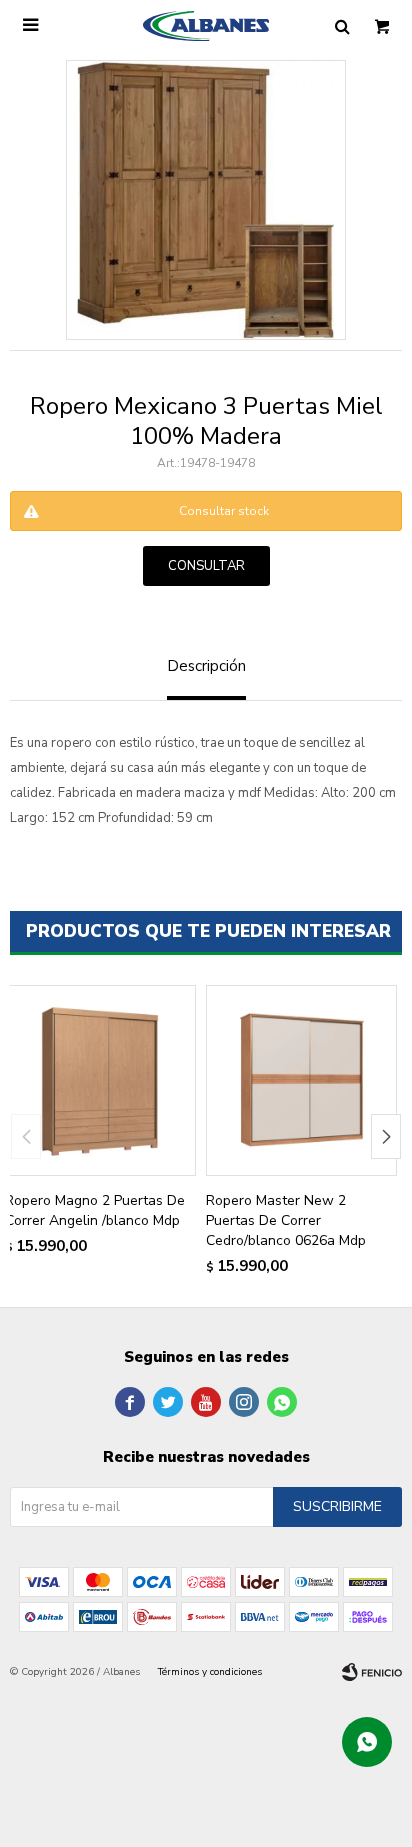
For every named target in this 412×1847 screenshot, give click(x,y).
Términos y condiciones (210, 1672)
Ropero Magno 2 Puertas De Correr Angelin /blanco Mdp (95, 1210)
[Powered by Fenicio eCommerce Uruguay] (372, 1672)
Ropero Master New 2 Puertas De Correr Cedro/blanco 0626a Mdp (286, 1220)
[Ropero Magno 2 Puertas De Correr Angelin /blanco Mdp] (100, 1080)
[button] (386, 1136)
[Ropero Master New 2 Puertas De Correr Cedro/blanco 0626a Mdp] (301, 1080)
